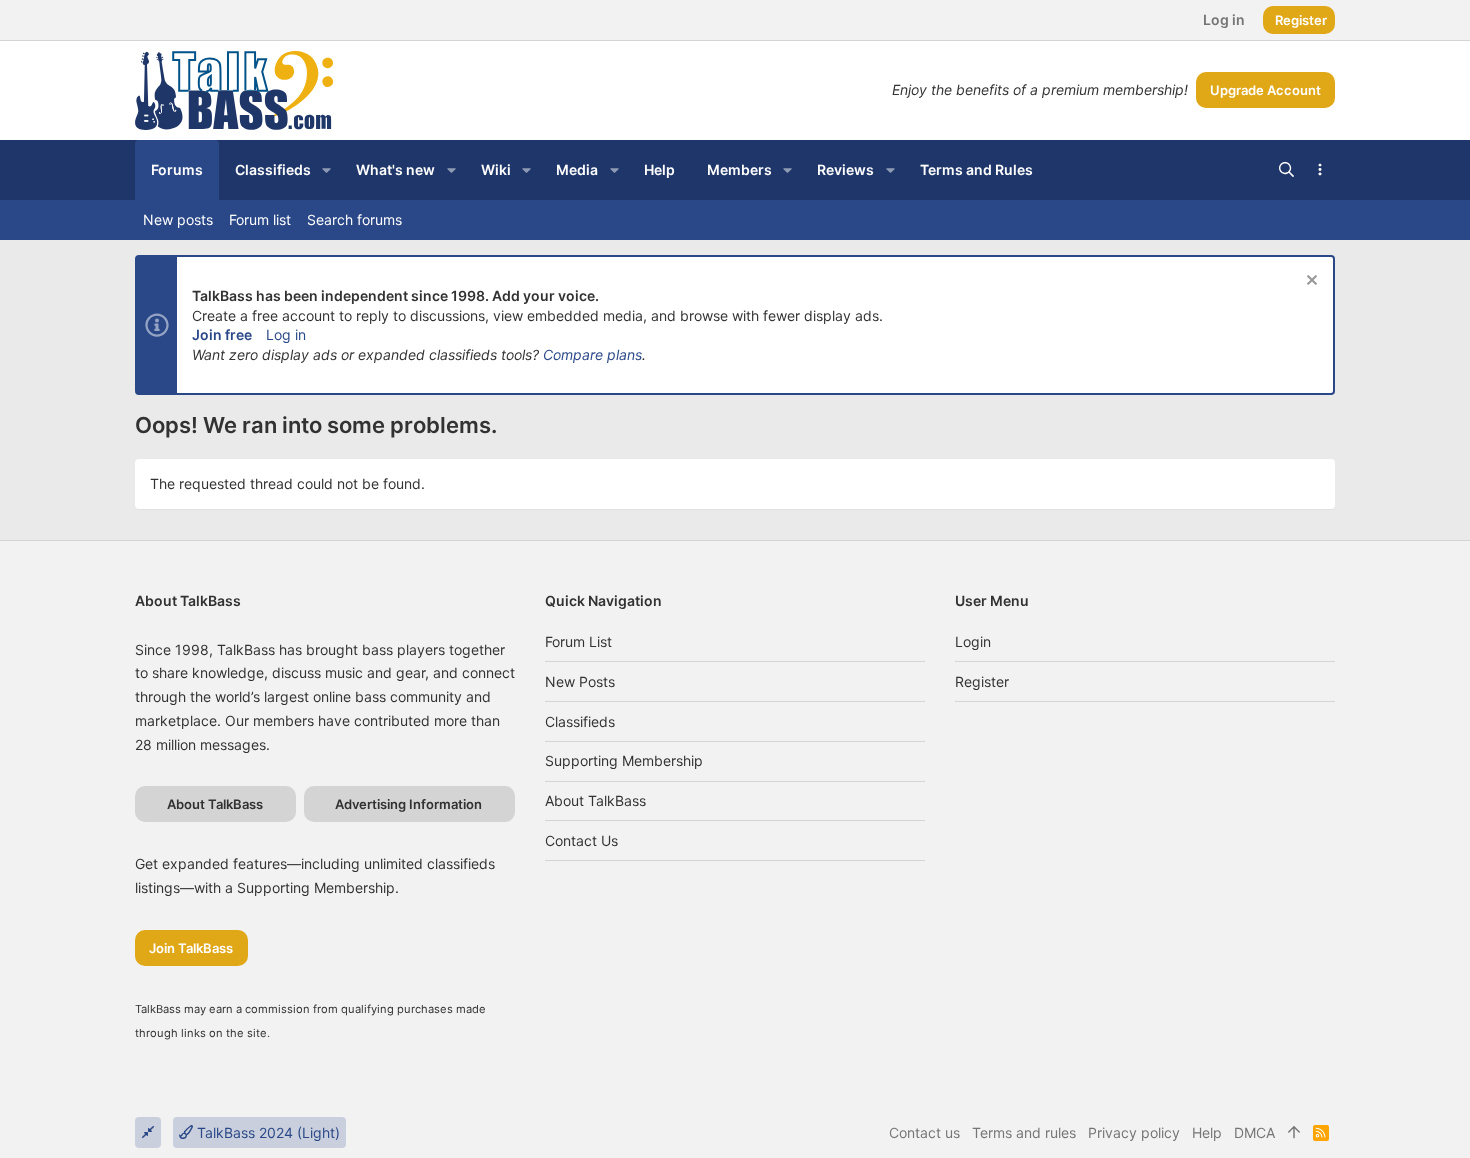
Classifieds (580, 721)
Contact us (581, 840)
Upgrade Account (1265, 90)
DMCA (1254, 1132)
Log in (286, 334)
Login (973, 641)
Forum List (578, 641)
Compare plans (592, 354)
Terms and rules (1024, 1132)
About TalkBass (595, 800)
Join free (222, 334)
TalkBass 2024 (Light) (266, 1132)
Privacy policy (1134, 1132)
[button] (326, 170)
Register (982, 681)
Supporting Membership (624, 760)
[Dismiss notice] (1309, 282)
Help (1207, 1132)
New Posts (580, 681)
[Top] (1294, 1133)
